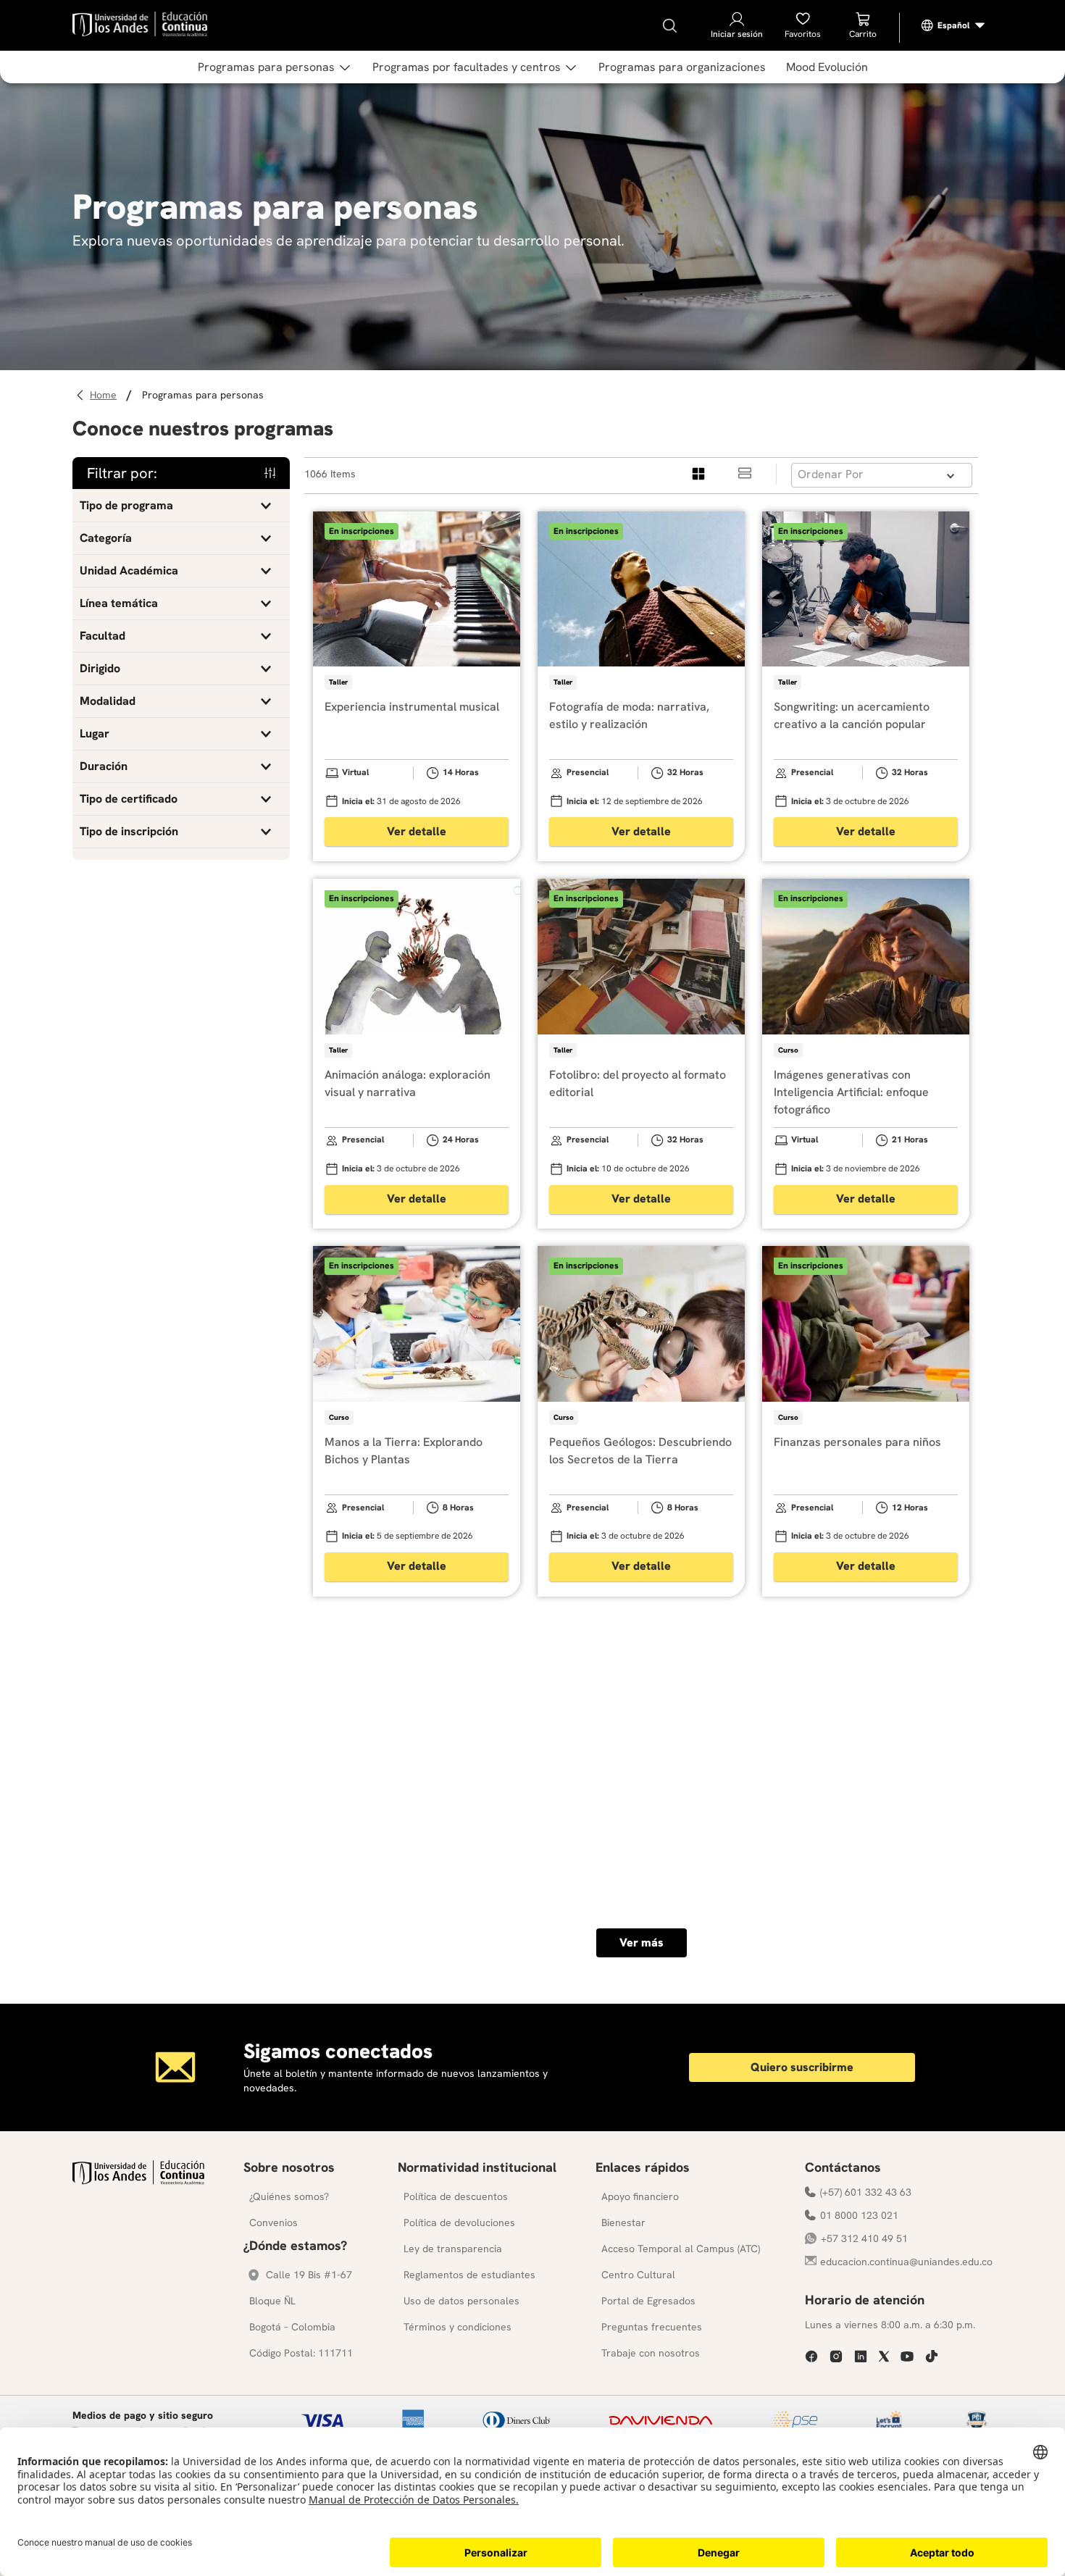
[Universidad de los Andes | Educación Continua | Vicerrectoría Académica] (138, 2181)
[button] (181, 506)
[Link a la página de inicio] (105, 395)
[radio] (699, 474)
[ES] (953, 25)
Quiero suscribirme (802, 2067)
